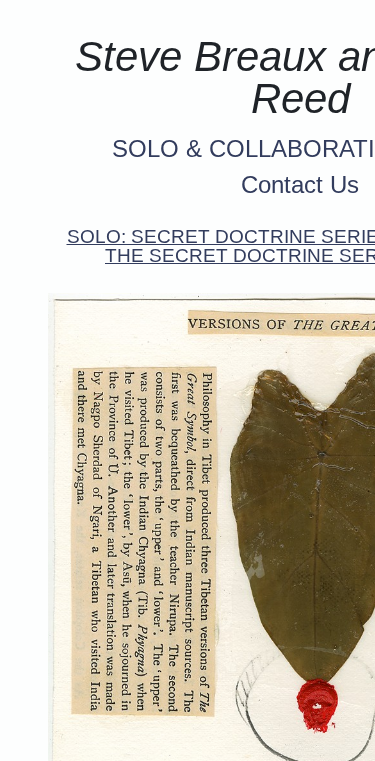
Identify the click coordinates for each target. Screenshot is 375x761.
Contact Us (300, 184)
